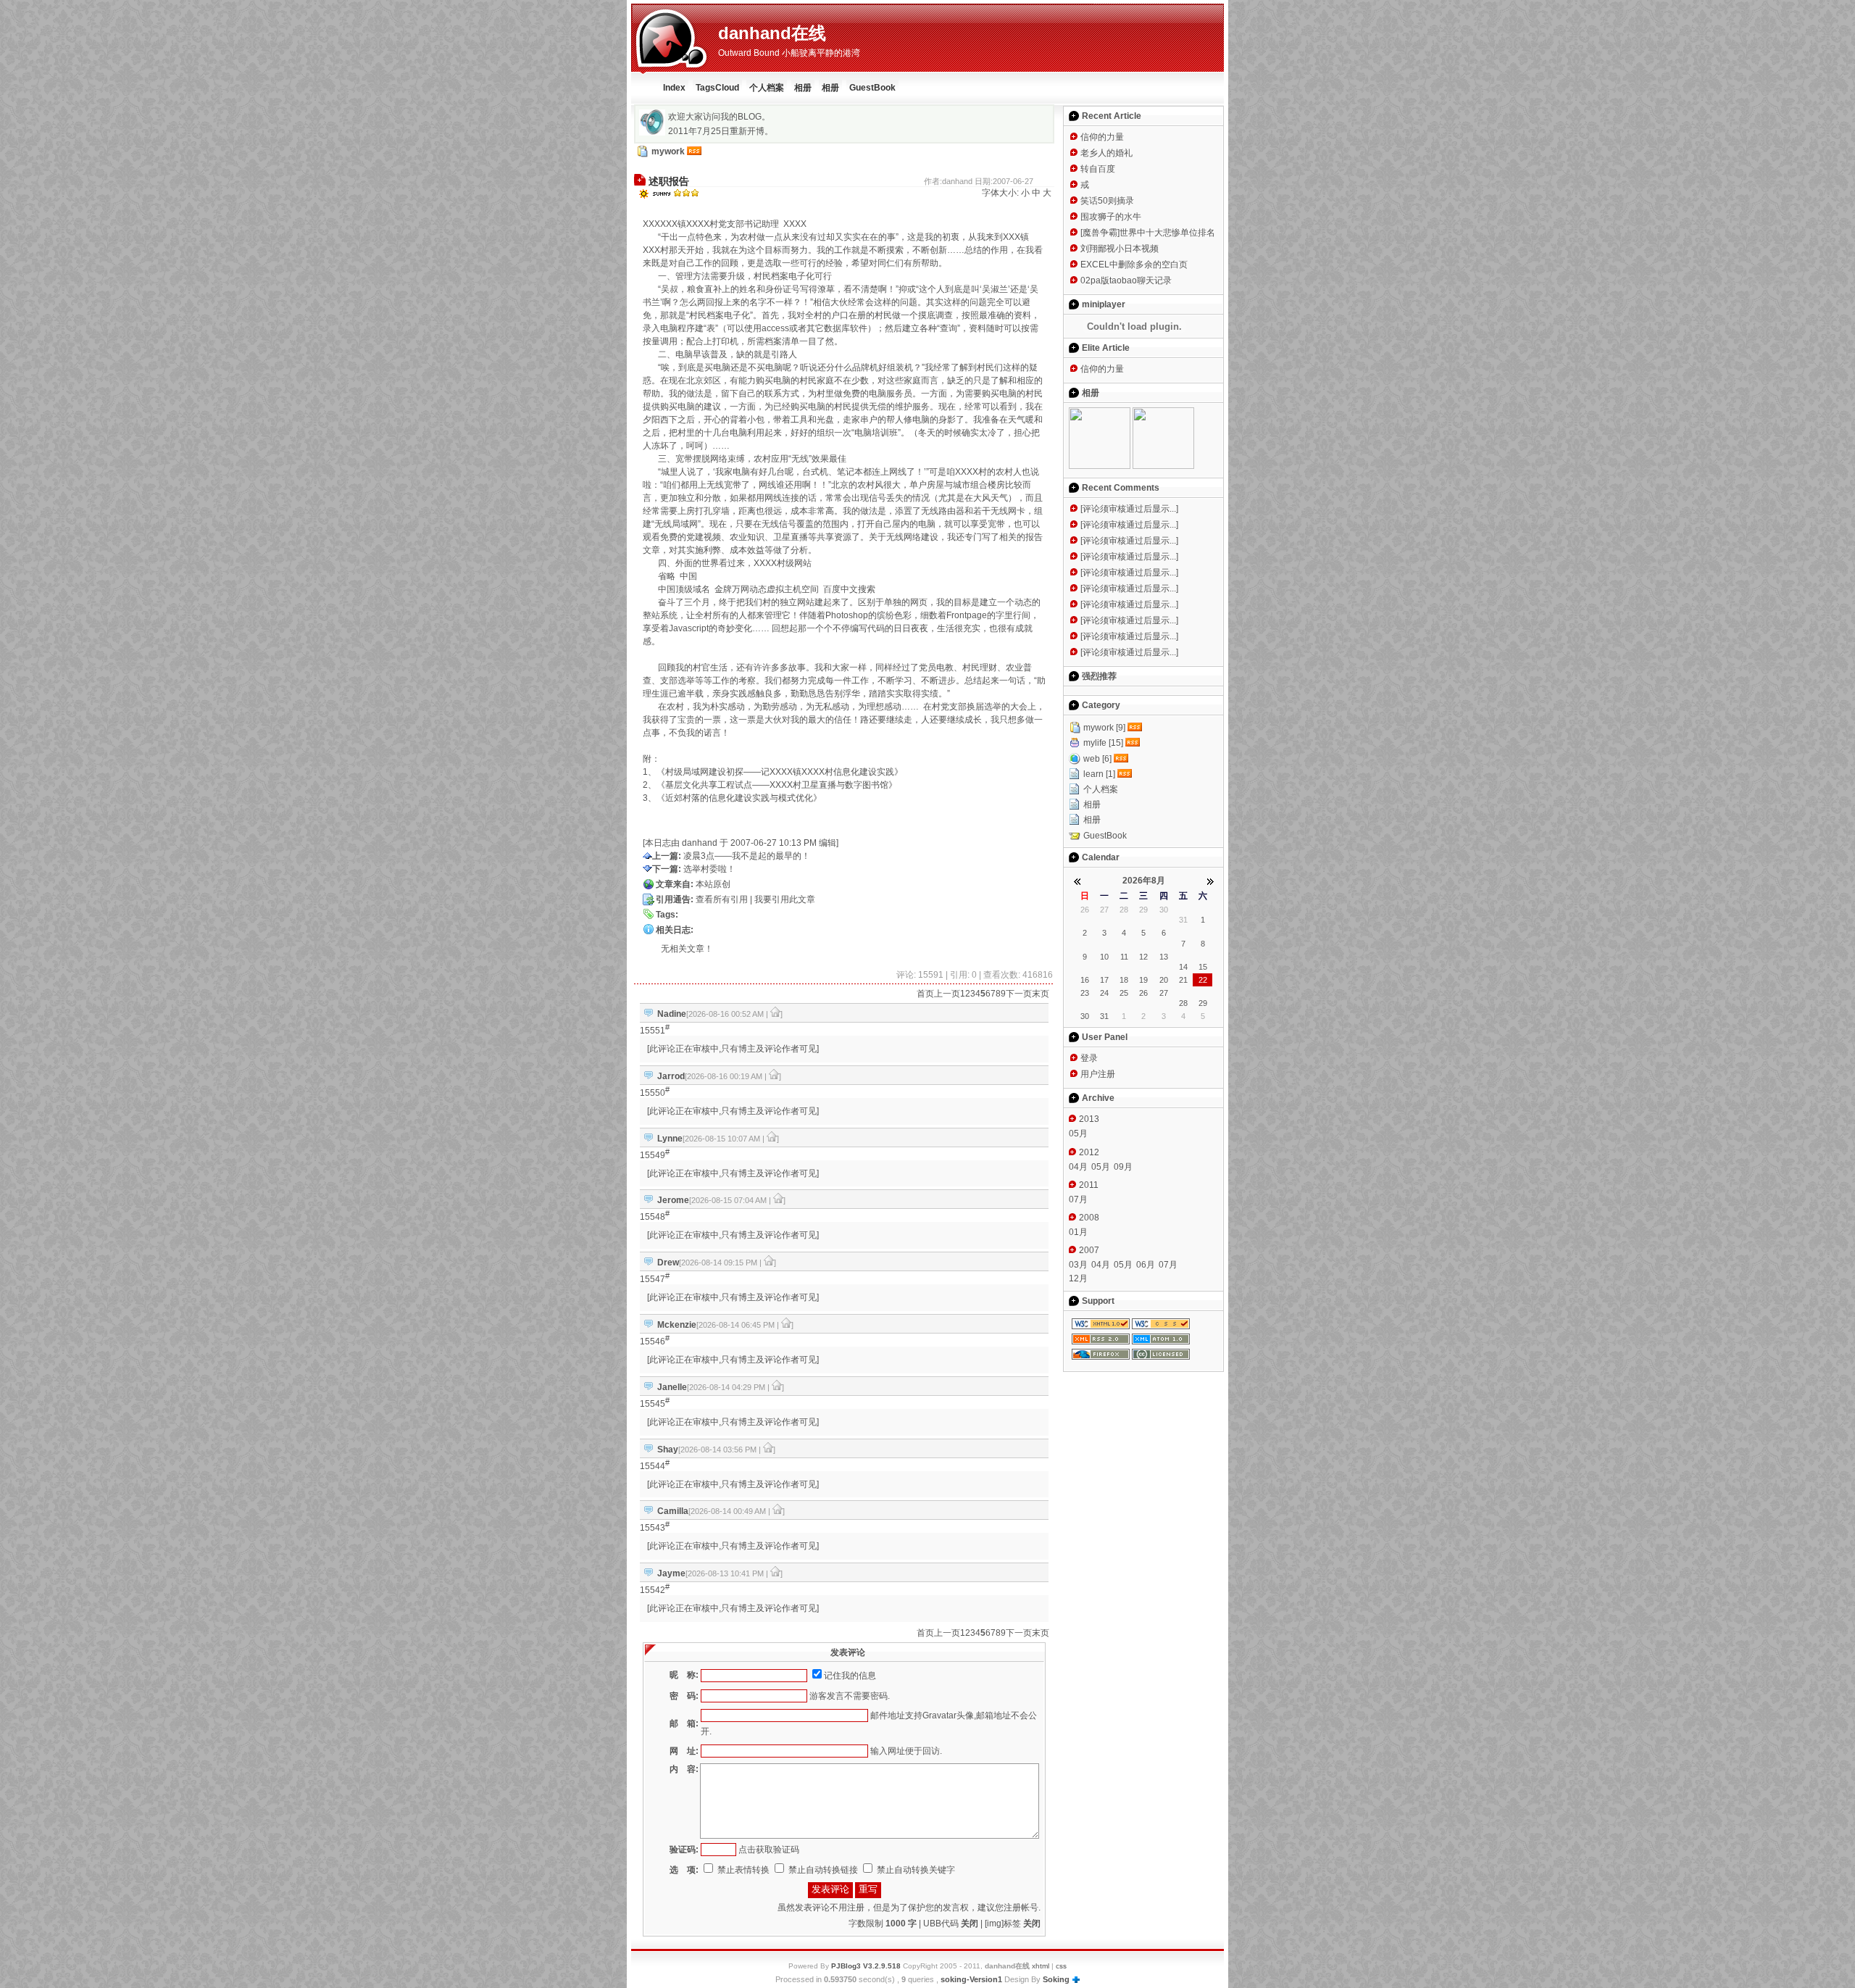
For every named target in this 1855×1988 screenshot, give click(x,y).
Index (674, 88)
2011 (1089, 1185)
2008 (1089, 1218)
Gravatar (939, 1715)
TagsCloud (717, 88)
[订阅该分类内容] (1136, 728)
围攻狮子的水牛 (1111, 217)
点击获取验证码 (769, 1850)
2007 (1089, 1250)
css (1061, 1966)
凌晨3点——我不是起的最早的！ (747, 856)
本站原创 (713, 884)
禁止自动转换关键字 (915, 1870)
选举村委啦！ (709, 869)
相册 (803, 88)
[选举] (1100, 466)
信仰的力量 (1102, 137)
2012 (1089, 1152)
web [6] (1097, 759)
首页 (925, 994)
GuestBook (872, 88)
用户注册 (1098, 1074)
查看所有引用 (722, 899)
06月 (1146, 1265)
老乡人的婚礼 (1106, 153)
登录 (1089, 1058)
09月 (1123, 1167)
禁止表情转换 (742, 1870)
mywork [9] (1104, 728)
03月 (1078, 1265)
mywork (668, 151)
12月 (1078, 1278)
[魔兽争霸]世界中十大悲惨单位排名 (1148, 233)
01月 (1078, 1232)
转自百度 (1098, 169)
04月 (1078, 1167)
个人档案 (767, 88)
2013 (1089, 1119)
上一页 (947, 994)
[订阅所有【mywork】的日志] (694, 151)
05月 (1078, 1134)
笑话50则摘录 (1107, 201)
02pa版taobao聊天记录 (1126, 280)
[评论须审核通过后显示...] (1129, 509)
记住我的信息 (850, 1676)
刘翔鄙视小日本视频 (1120, 249)
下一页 (1019, 994)
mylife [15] (1103, 743)
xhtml (1041, 1966)
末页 (1041, 994)
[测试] (1163, 466)
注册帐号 (1021, 1908)
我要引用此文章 (785, 899)
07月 (1078, 1199)
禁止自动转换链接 (822, 1870)
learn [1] (1099, 774)
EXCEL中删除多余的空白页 (1134, 265)
